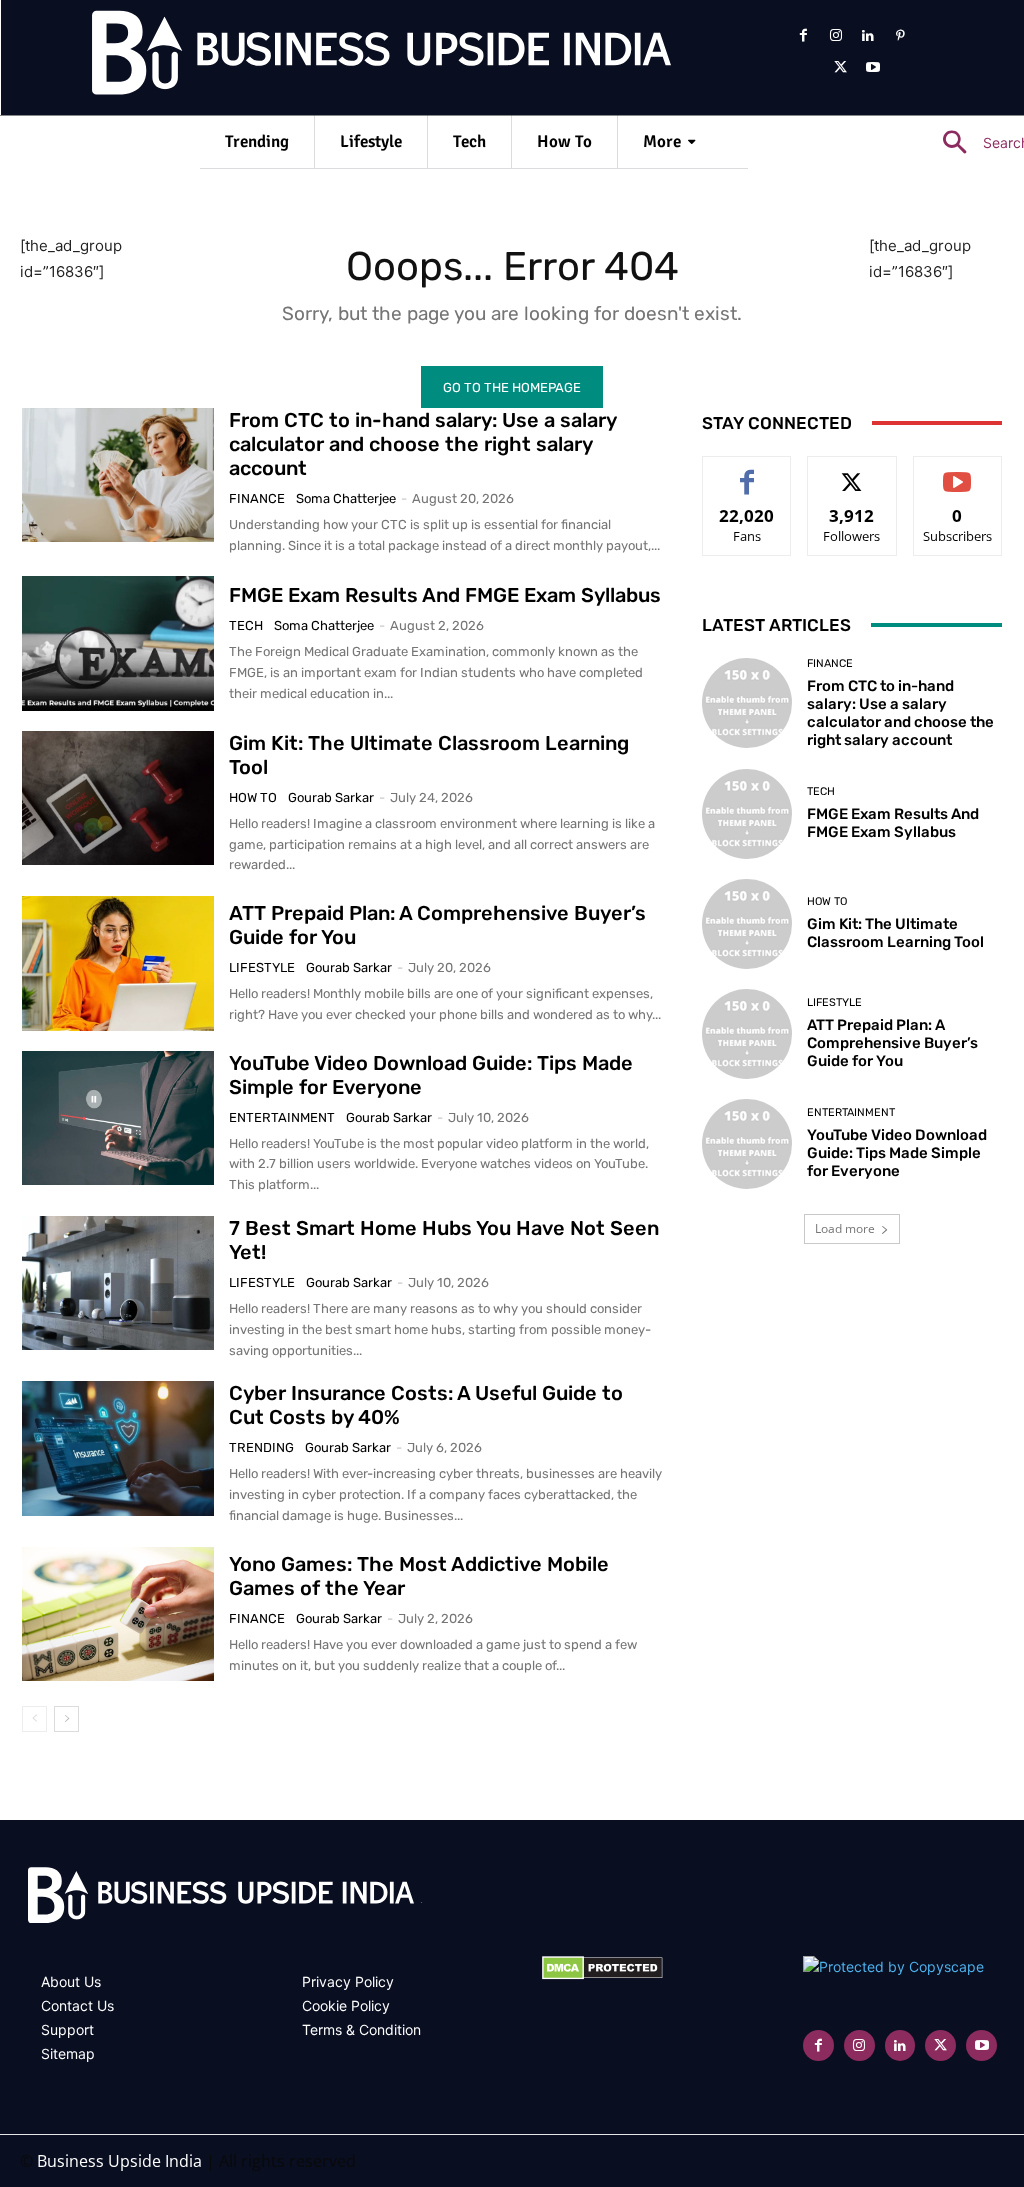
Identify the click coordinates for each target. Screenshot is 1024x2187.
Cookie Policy (346, 2005)
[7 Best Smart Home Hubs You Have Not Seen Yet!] (118, 1283)
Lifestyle (262, 967)
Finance (257, 498)
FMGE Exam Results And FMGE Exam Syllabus (445, 595)
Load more (845, 1228)
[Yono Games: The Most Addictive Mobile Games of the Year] (118, 1614)
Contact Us (77, 2005)
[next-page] (66, 1719)
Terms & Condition (361, 2029)
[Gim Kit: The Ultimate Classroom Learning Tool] (118, 798)
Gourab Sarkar (331, 797)
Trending (261, 1447)
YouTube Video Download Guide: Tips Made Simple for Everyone (897, 1153)
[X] (840, 68)
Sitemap (68, 2053)
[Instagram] (835, 36)
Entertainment (282, 1117)
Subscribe (958, 471)
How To (253, 797)
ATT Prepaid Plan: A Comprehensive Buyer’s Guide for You (892, 1043)
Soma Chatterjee (346, 498)
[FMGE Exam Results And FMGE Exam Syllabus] (118, 643)
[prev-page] (34, 1719)
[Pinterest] (900, 36)
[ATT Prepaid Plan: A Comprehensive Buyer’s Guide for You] (118, 963)
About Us (71, 1981)
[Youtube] (873, 68)
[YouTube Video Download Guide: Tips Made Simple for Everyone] (118, 1118)
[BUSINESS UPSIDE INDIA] (330, 57)
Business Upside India (119, 2161)
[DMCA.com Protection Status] (602, 1974)
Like (747, 471)
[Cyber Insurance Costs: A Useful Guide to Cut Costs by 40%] (118, 1448)
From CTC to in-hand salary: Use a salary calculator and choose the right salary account (423, 444)
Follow (852, 471)
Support (67, 2029)
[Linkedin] (868, 36)
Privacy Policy (348, 1981)
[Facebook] (803, 36)
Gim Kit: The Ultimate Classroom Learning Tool (895, 933)
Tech (246, 625)
